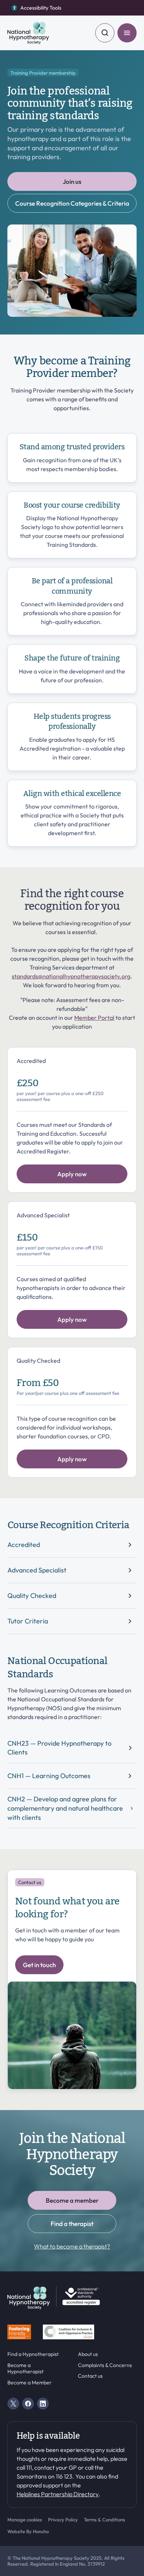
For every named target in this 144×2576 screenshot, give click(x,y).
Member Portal (94, 1018)
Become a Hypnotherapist (25, 2369)
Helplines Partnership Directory (58, 2494)
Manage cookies (25, 2520)
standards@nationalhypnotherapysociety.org (71, 976)
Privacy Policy (63, 2520)
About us (88, 2354)
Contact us (90, 2376)
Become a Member (30, 2383)
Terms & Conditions (104, 2520)
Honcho (41, 2531)
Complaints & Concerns (105, 2365)
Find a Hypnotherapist (33, 2354)
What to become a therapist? (72, 2246)
